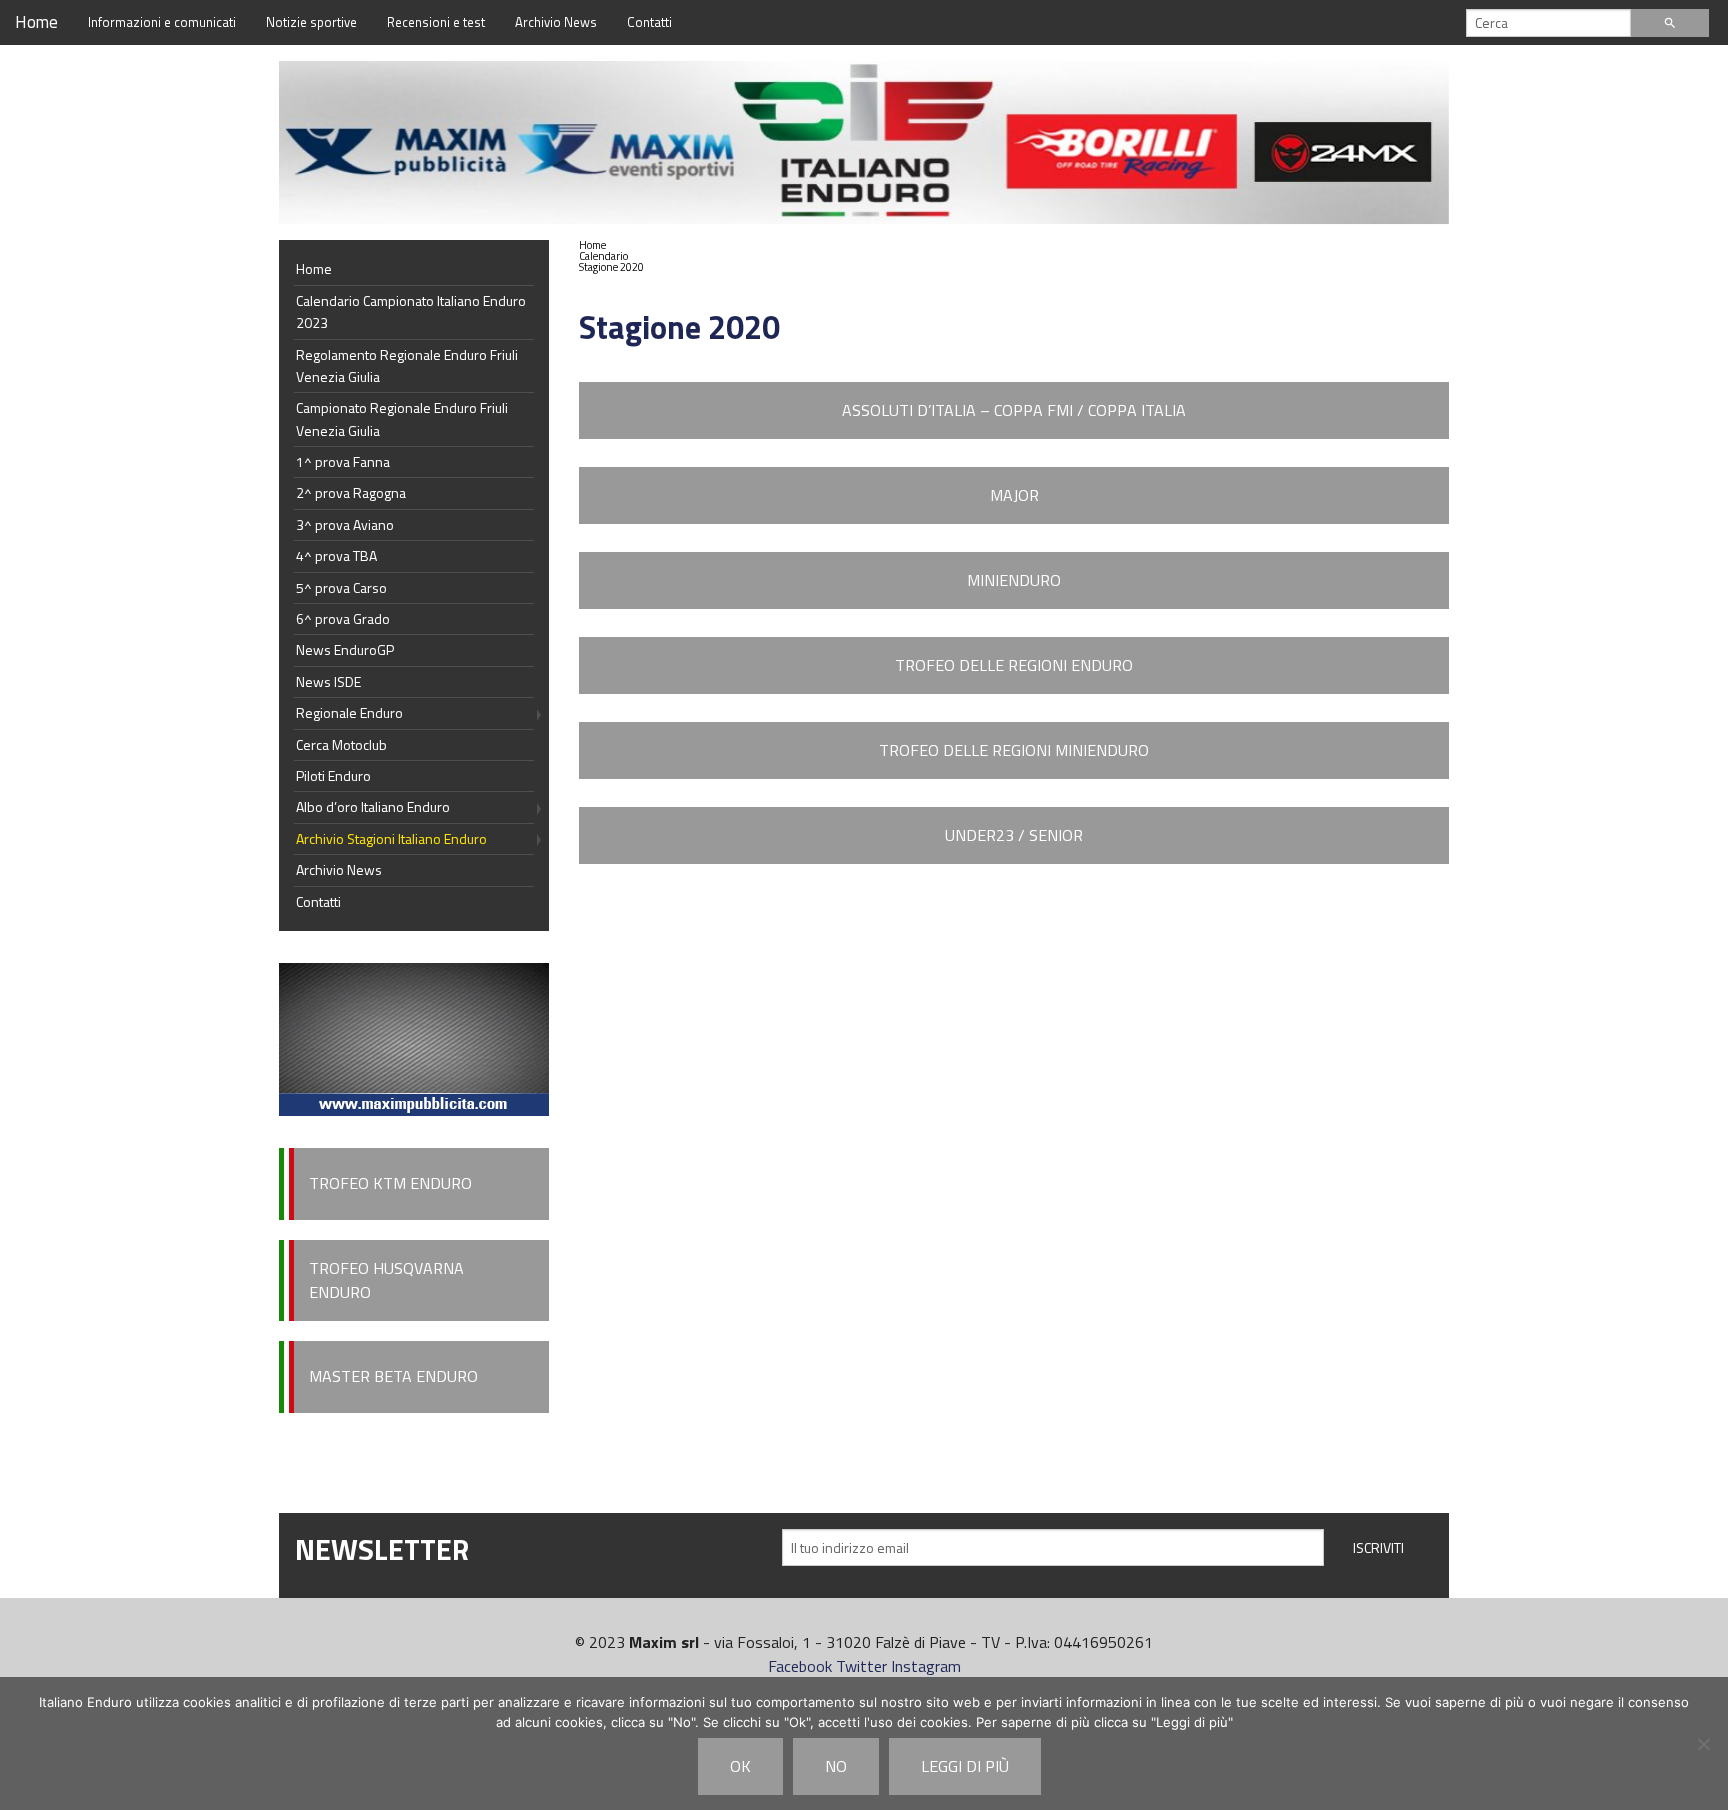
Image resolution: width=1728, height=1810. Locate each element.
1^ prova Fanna (343, 461)
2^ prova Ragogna (351, 492)
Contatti (649, 22)
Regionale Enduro (349, 712)
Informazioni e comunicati (162, 22)
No (836, 1766)
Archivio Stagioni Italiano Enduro (391, 838)
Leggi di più (965, 1766)
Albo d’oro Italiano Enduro (373, 806)
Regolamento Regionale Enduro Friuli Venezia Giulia (407, 365)
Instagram (926, 1666)
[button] (611, 256)
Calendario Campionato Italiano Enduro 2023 (411, 311)
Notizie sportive (311, 22)
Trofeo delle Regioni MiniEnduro (1014, 750)
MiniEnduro (1014, 580)
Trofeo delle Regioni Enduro (1014, 665)
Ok (740, 1766)
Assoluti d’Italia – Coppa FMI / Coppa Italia (1014, 410)
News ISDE (328, 681)
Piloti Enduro (333, 775)
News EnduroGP (345, 649)
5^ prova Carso (341, 587)
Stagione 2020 (611, 267)
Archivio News (556, 22)
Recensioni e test (436, 22)
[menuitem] (611, 245)
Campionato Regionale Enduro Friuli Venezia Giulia (402, 418)
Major (1014, 495)
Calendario (603, 256)
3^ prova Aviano (345, 524)
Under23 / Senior (1014, 835)
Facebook (800, 1666)
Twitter (861, 1666)
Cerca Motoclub (341, 744)
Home (36, 22)
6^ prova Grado (343, 618)
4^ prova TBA (336, 555)
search (1670, 23)
